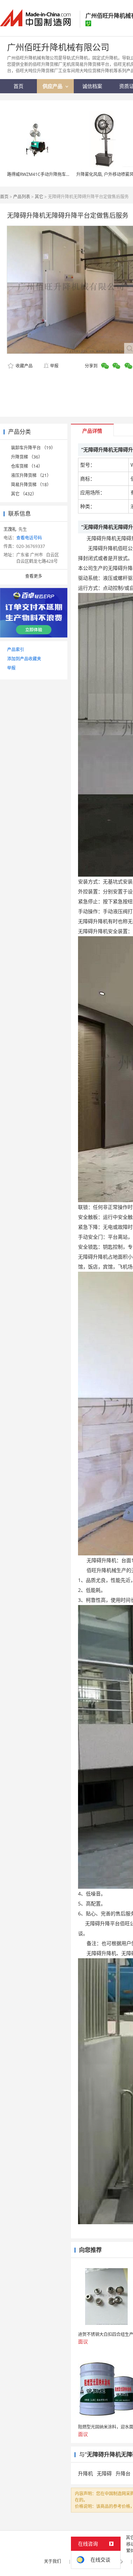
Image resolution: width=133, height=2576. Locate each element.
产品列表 (22, 197)
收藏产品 (24, 366)
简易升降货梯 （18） (31, 485)
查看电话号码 (29, 538)
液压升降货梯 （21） (31, 475)
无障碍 (104, 2473)
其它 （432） (24, 494)
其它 (39, 197)
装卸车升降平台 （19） (33, 448)
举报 (54, 366)
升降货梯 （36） (27, 457)
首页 (4, 197)
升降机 (85, 2473)
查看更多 (34, 576)
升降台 (123, 2473)
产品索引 (16, 649)
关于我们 (52, 2561)
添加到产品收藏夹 (24, 659)
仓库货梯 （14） (27, 466)
